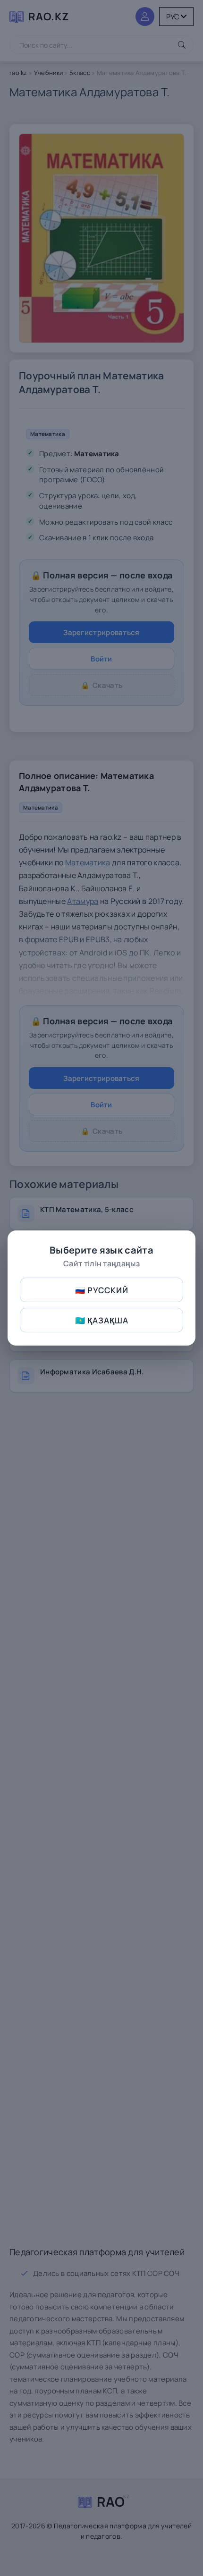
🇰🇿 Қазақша (102, 1320)
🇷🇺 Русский (102, 1290)
